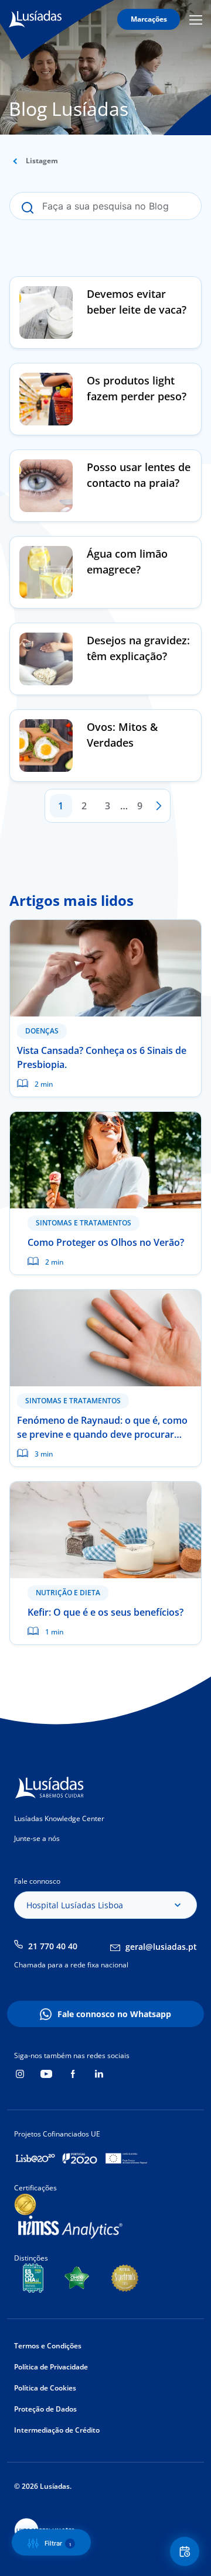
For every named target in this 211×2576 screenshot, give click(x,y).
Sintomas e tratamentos (84, 1223)
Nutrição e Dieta (68, 1593)
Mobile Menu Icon (198, 20)
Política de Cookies (45, 2388)
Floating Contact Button (186, 2551)
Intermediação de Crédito (57, 2430)
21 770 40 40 (53, 1946)
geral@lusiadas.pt (161, 1947)
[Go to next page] (159, 806)
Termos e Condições (48, 2346)
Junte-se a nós (37, 1838)
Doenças (42, 1031)
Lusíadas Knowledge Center (59, 1818)
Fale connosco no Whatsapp (114, 2014)
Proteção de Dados (45, 2409)
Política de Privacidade (51, 2367)
